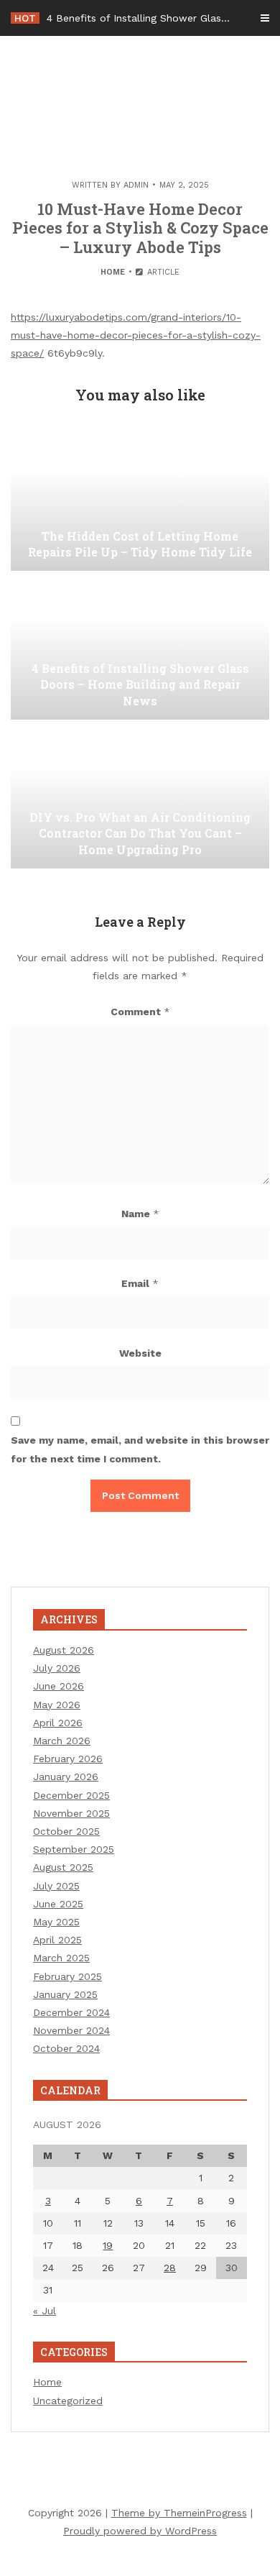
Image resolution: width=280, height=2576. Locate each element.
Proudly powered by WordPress (140, 2531)
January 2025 (65, 1994)
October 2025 (66, 1831)
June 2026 (59, 1686)
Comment (140, 1012)
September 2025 (74, 1849)
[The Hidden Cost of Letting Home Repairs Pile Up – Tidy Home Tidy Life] (140, 499)
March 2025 (61, 1958)
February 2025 (67, 1976)
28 (170, 2268)
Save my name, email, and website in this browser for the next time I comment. (140, 1449)
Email (140, 1283)
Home (113, 272)
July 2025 (56, 1886)
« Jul (45, 2311)
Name (140, 1214)
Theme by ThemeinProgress (179, 2513)
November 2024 (71, 2030)
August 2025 (63, 1867)
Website (140, 1353)
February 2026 (68, 1759)
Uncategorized (68, 2401)
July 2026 (57, 1668)
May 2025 (56, 1922)
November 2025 (71, 1813)
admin (136, 185)
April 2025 (57, 1940)
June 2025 (58, 1904)
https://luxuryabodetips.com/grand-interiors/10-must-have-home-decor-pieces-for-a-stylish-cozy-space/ (136, 335)
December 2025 (71, 1795)
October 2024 (66, 2048)
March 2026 (62, 1741)
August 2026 (64, 1650)
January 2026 (66, 1777)
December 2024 (71, 2012)
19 (108, 2245)
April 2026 (58, 1723)
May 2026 (57, 1705)
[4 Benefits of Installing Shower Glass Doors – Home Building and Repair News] (140, 648)
